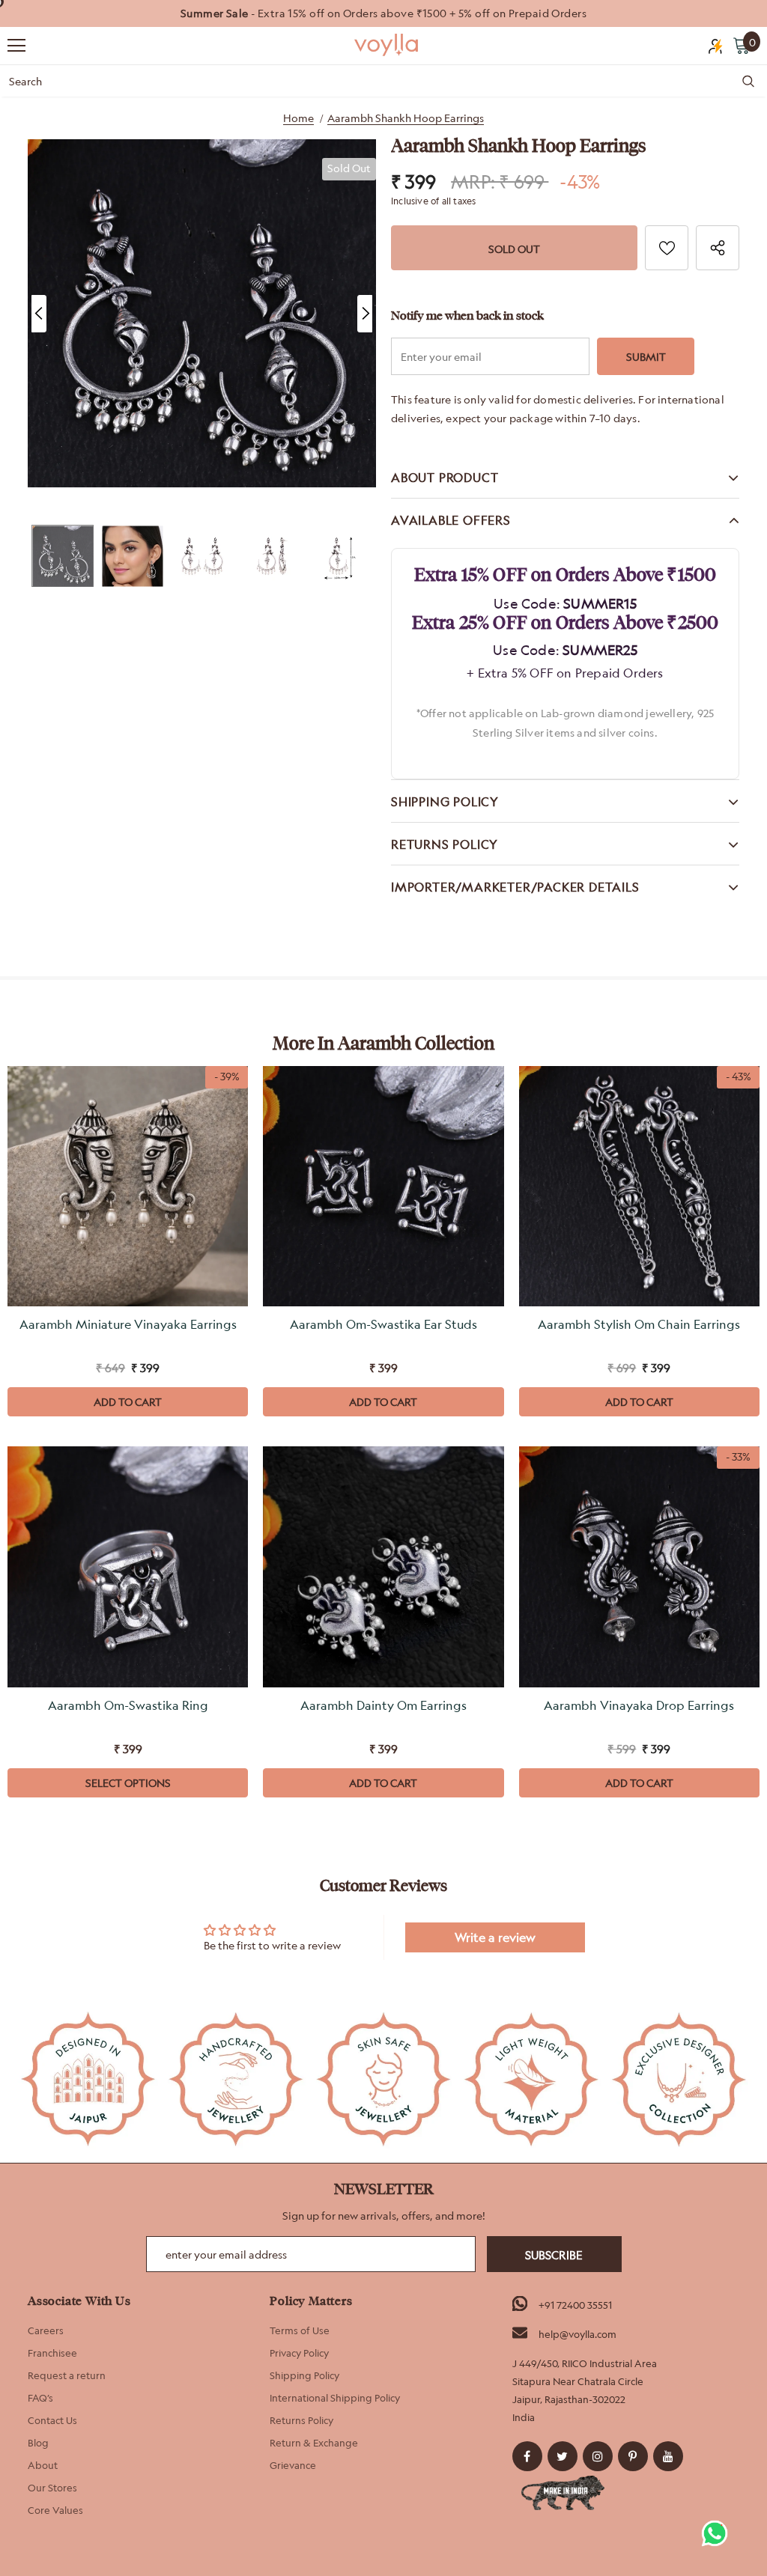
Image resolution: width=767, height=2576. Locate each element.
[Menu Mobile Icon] (16, 46)
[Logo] (387, 45)
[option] (383, 13)
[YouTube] (668, 2456)
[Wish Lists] (667, 248)
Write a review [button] (495, 1937)
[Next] (365, 314)
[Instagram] (598, 2456)
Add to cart (128, 1402)
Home (298, 118)
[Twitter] (563, 2456)
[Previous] (39, 314)
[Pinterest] (633, 2456)
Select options (128, 1783)
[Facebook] (527, 2456)
